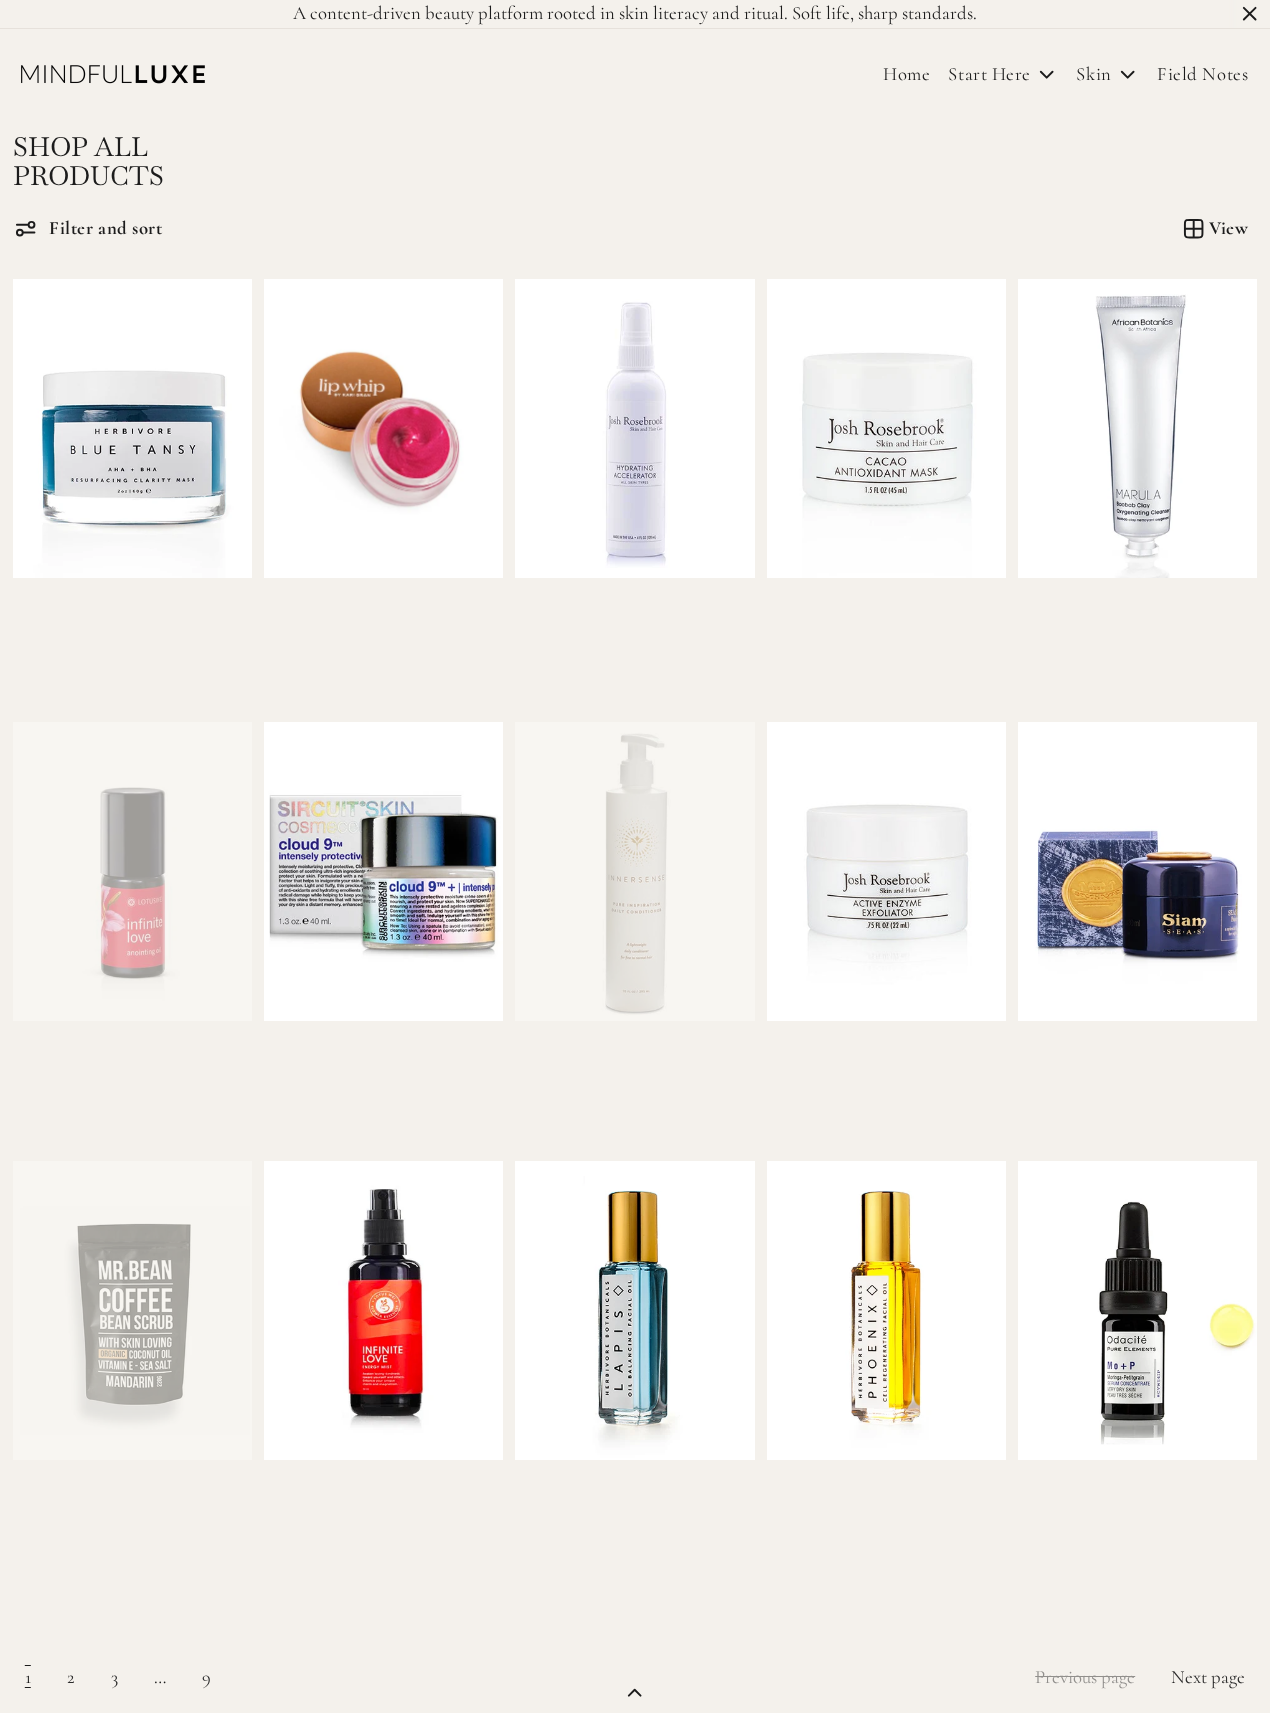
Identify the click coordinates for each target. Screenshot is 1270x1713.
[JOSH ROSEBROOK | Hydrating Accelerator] (634, 428)
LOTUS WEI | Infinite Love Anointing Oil (94, 1072)
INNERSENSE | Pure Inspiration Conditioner (604, 1072)
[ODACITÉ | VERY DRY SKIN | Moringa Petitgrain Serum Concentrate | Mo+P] (1137, 1310)
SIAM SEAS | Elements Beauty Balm (1098, 1072)
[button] (88, 228)
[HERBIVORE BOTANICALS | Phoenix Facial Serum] (886, 1310)
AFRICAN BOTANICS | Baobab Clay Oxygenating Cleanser (1106, 639)
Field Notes (1202, 74)
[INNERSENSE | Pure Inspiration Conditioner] (634, 871)
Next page (1208, 1677)
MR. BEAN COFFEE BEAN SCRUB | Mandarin (109, 1511)
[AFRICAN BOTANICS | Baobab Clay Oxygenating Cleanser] (1137, 428)
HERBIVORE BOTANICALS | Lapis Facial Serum (624, 1511)
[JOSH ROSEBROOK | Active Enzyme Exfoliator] (886, 871)
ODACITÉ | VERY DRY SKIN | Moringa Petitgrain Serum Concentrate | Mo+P (1116, 1521)
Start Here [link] (989, 74)
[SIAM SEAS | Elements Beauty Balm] (1137, 871)
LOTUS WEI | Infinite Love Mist (383, 1501)
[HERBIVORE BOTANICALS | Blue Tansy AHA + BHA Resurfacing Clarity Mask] (132, 428)
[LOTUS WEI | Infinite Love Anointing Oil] (132, 871)
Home (906, 74)
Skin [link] (1093, 74)
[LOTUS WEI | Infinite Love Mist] (383, 1310)
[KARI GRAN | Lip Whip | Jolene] (383, 428)
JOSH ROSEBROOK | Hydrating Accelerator (598, 629)
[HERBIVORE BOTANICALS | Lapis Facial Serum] (634, 1310)
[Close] (1249, 14)
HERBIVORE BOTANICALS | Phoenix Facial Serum (876, 1511)
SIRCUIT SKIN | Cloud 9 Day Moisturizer (350, 1072)
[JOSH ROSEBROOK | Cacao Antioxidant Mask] (886, 428)
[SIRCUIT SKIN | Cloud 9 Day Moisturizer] (383, 871)
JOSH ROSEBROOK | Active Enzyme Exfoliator (860, 1072)
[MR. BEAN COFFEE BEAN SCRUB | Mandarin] (132, 1310)
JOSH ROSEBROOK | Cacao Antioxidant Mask (858, 629)
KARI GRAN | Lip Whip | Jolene (383, 619)
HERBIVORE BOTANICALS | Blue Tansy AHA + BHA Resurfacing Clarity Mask (122, 639)
